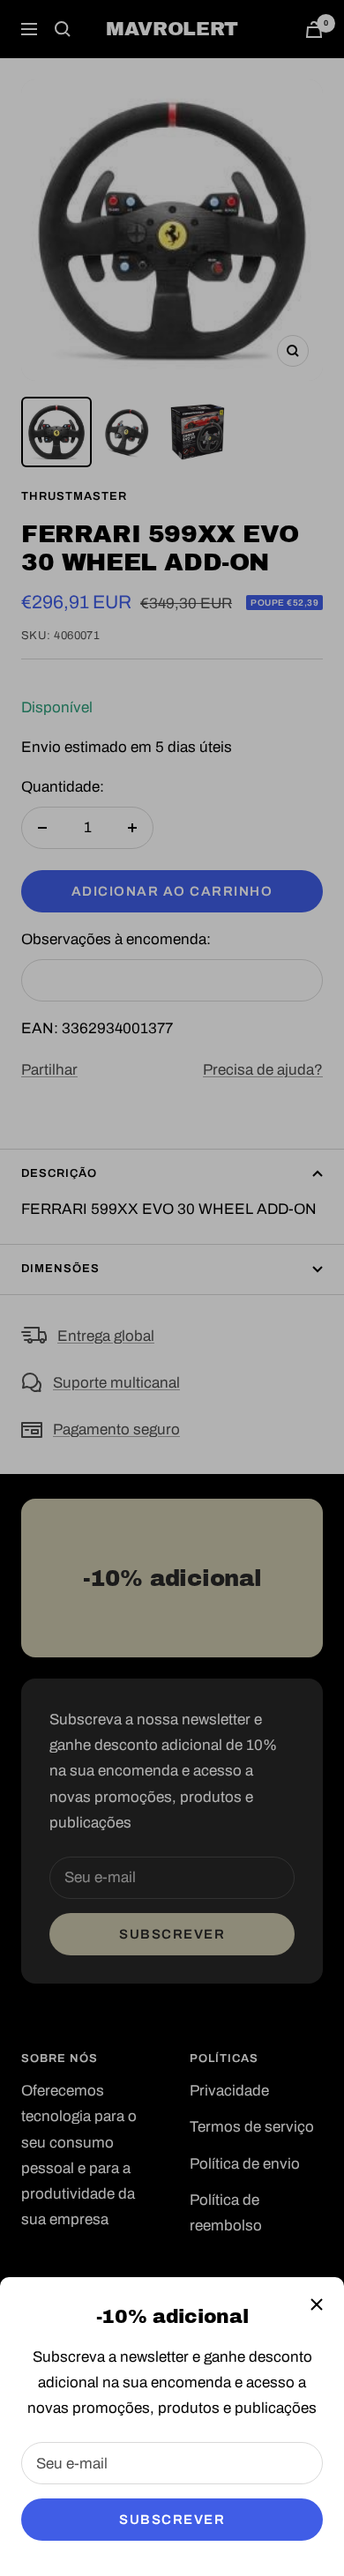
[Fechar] (317, 2304)
